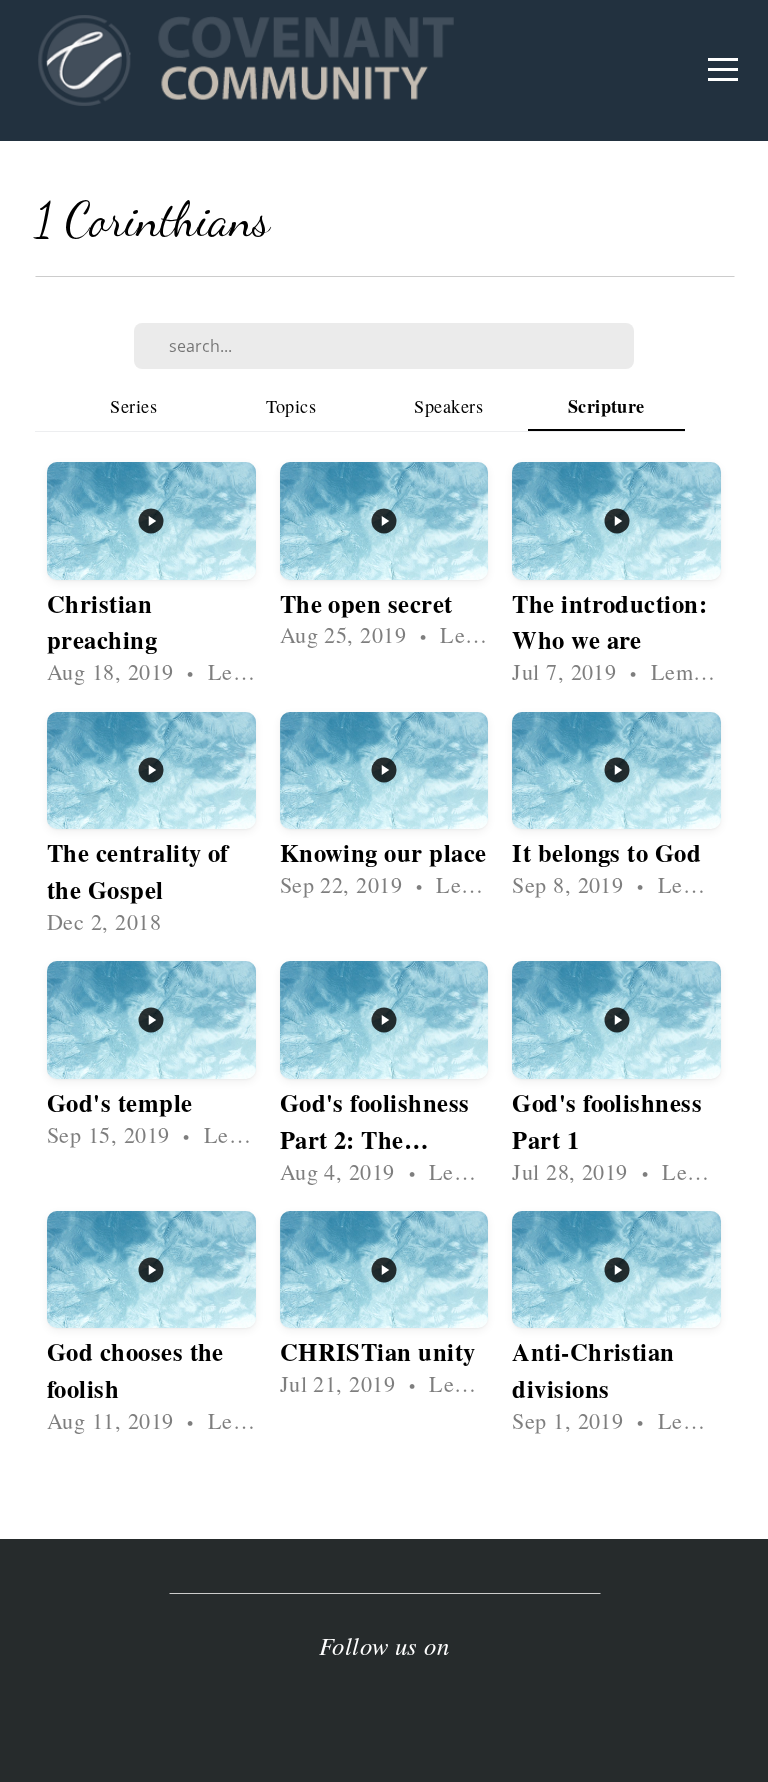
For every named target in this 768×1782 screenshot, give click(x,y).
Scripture (606, 406)
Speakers (448, 406)
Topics (291, 406)
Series (133, 406)
